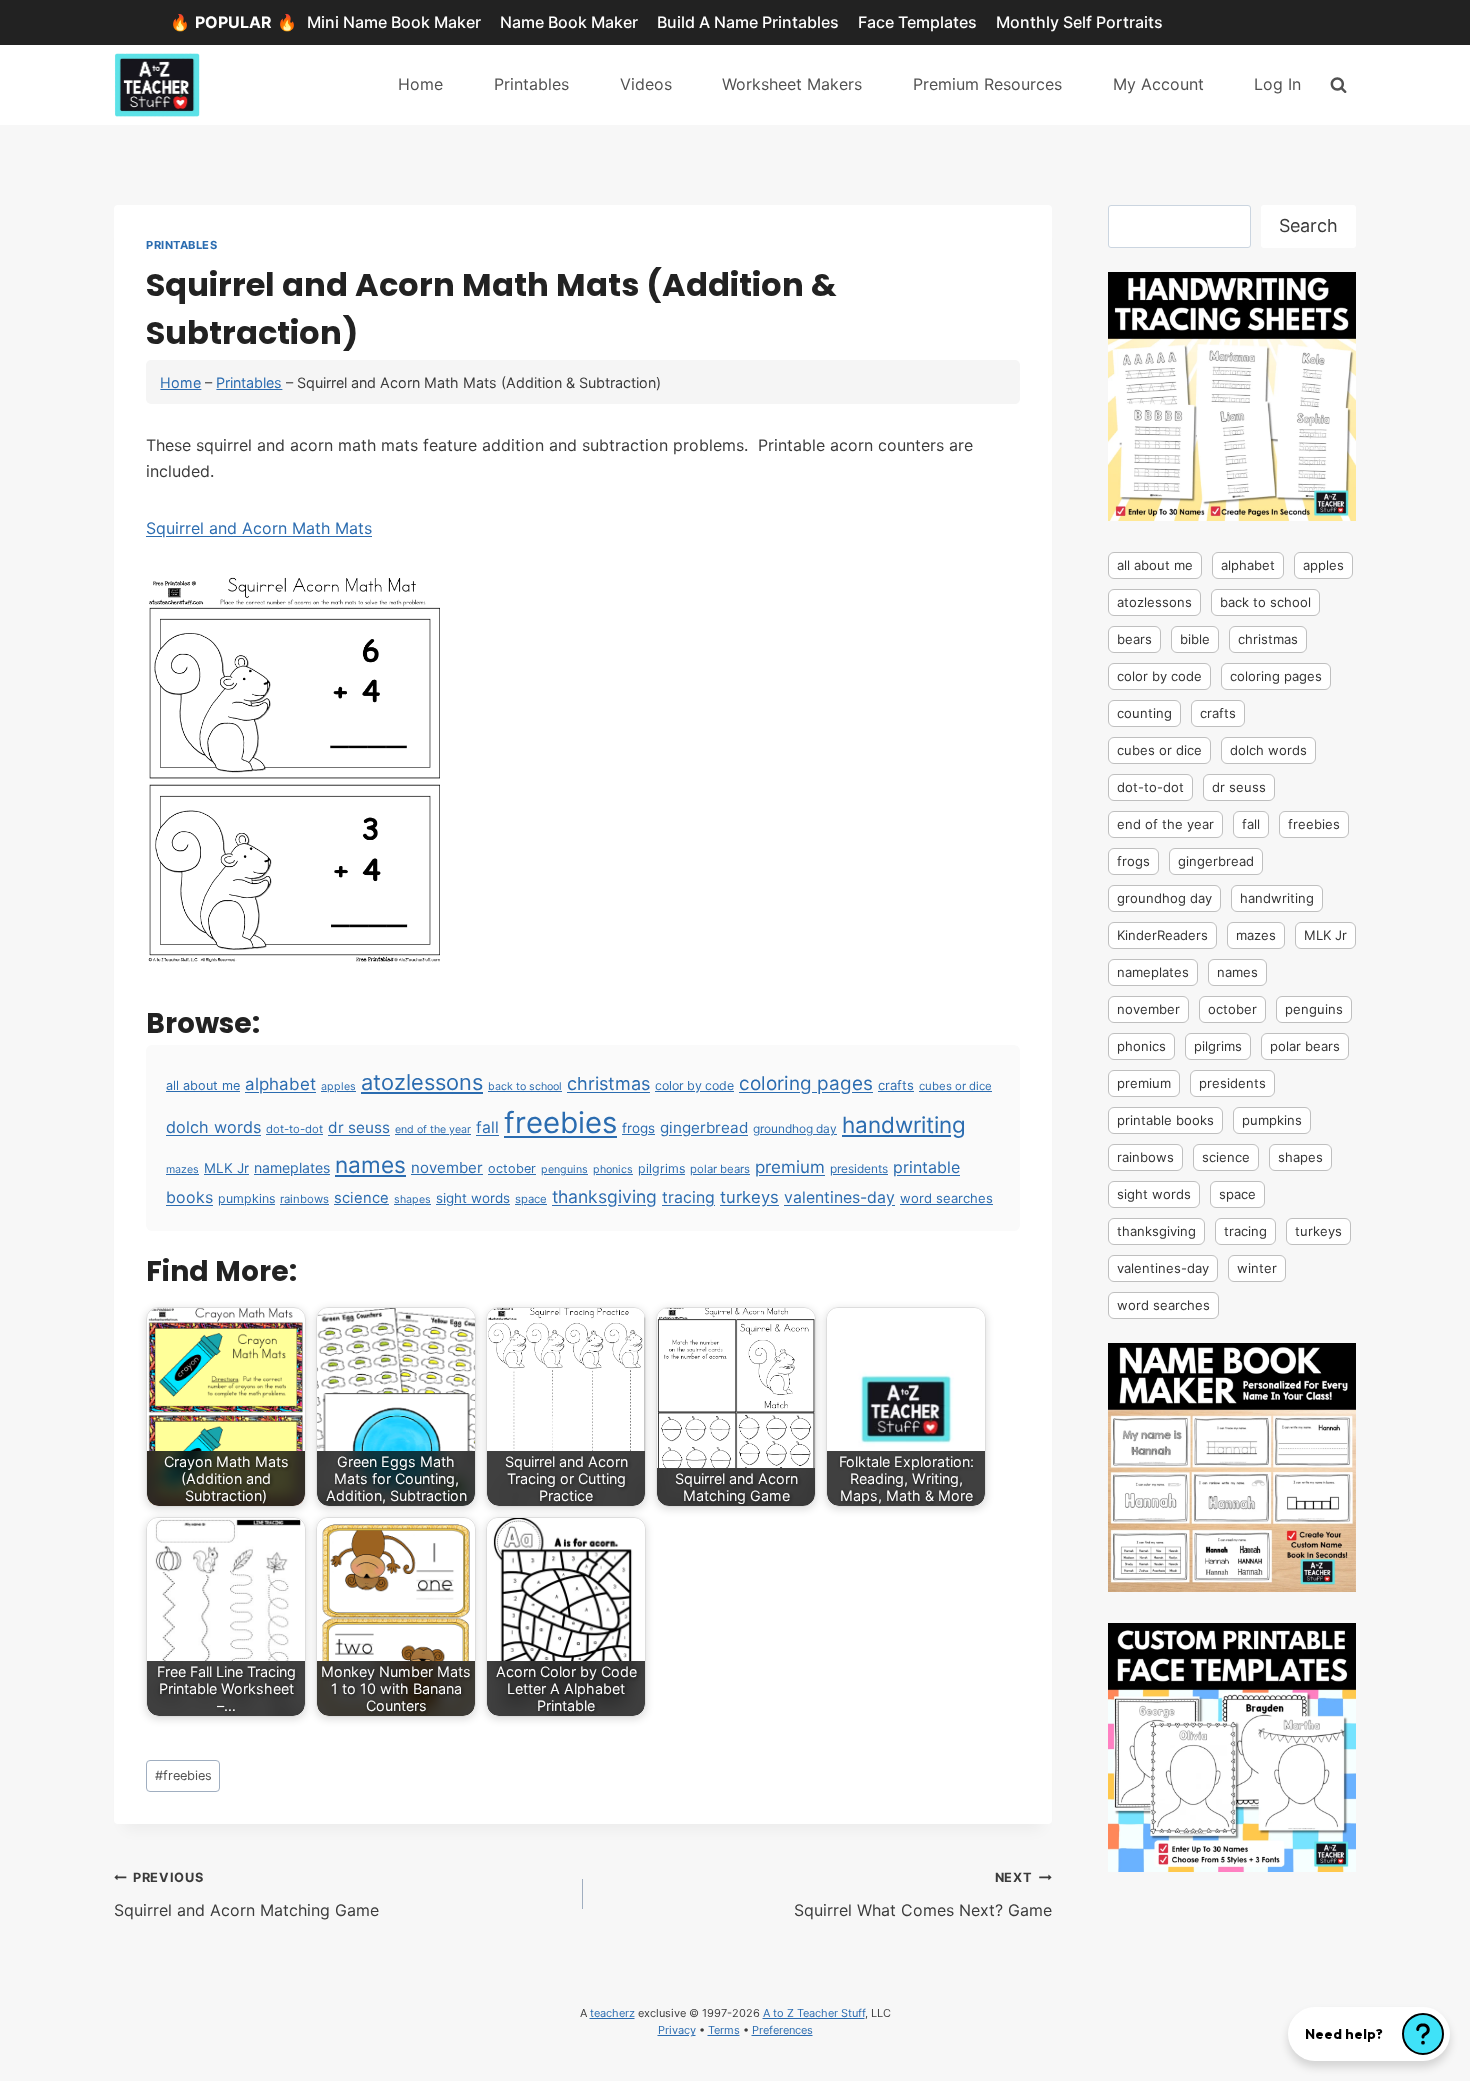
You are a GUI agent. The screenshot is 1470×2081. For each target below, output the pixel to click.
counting (1144, 713)
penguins (564, 1169)
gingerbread (704, 1127)
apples (338, 1086)
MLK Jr (226, 1168)
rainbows (304, 1199)
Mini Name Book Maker (394, 22)
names (370, 1164)
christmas (608, 1083)
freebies (560, 1122)
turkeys (749, 1197)
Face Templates (917, 22)
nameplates (292, 1167)
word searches (946, 1198)
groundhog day (795, 1128)
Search (1308, 225)
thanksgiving (604, 1196)
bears (1134, 639)
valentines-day (839, 1197)
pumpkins (246, 1198)
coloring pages (806, 1083)
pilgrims (661, 1168)
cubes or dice (955, 1086)
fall (487, 1127)
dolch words (213, 1127)
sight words (473, 1198)
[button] (1369, 2034)
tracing (688, 1197)
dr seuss (359, 1127)
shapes (412, 1199)
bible (1195, 639)
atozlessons (422, 1082)
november (447, 1167)
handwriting (904, 1124)
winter (1257, 1268)
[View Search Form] (1338, 84)
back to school (525, 1086)
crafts (896, 1085)
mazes (182, 1169)
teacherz (612, 2013)
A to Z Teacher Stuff (814, 2013)
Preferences (782, 2030)
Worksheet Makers (792, 84)
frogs (638, 1128)
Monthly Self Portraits (1079, 22)
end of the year (433, 1129)
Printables (531, 84)
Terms (724, 2030)
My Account (1158, 84)
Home (420, 84)
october (512, 1168)
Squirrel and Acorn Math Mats (259, 528)
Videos (646, 84)
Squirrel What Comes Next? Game (923, 1895)
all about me (203, 1085)
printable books (1165, 1120)
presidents (859, 1168)
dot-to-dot (294, 1129)
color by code (694, 1085)
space (531, 1199)
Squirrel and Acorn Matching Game (246, 1895)
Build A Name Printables (748, 22)
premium (790, 1167)
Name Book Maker (569, 22)
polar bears (720, 1169)
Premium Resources (987, 84)
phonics (613, 1169)
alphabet (280, 1084)
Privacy (677, 2030)
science (361, 1198)
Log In (1277, 84)
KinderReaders (1162, 935)
